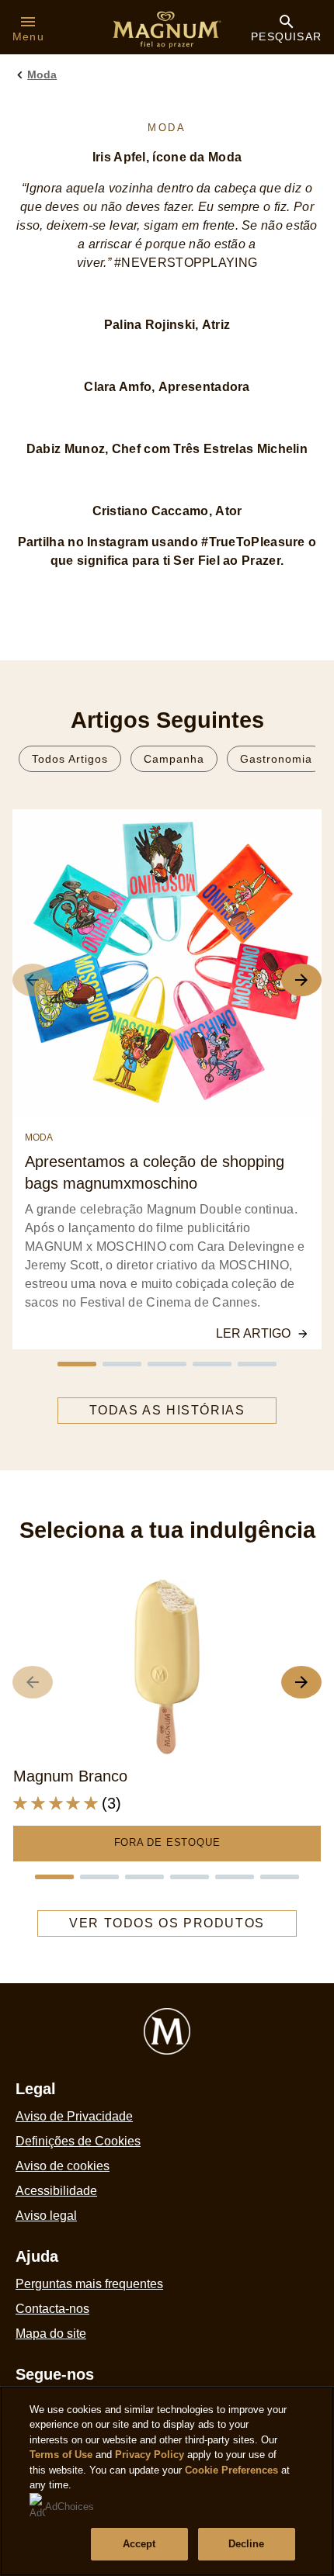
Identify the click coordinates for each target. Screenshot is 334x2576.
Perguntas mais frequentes (89, 2284)
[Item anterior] (33, 1682)
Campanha (174, 759)
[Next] (301, 980)
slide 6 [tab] (280, 1877)
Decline (247, 2544)
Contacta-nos (52, 2309)
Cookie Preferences (231, 2470)
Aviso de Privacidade (74, 2116)
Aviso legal (46, 2216)
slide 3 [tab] (167, 1364)
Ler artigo (253, 1333)
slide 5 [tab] (257, 1364)
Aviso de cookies (63, 2166)
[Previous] (33, 980)
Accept (139, 2544)
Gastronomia (276, 759)
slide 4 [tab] (212, 1364)
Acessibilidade (56, 2191)
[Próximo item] (301, 1682)
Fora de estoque (167, 1842)
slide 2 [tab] (122, 1364)
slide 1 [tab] (77, 1364)
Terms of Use (61, 2455)
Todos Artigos (70, 759)
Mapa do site (51, 2334)
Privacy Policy (150, 2455)
